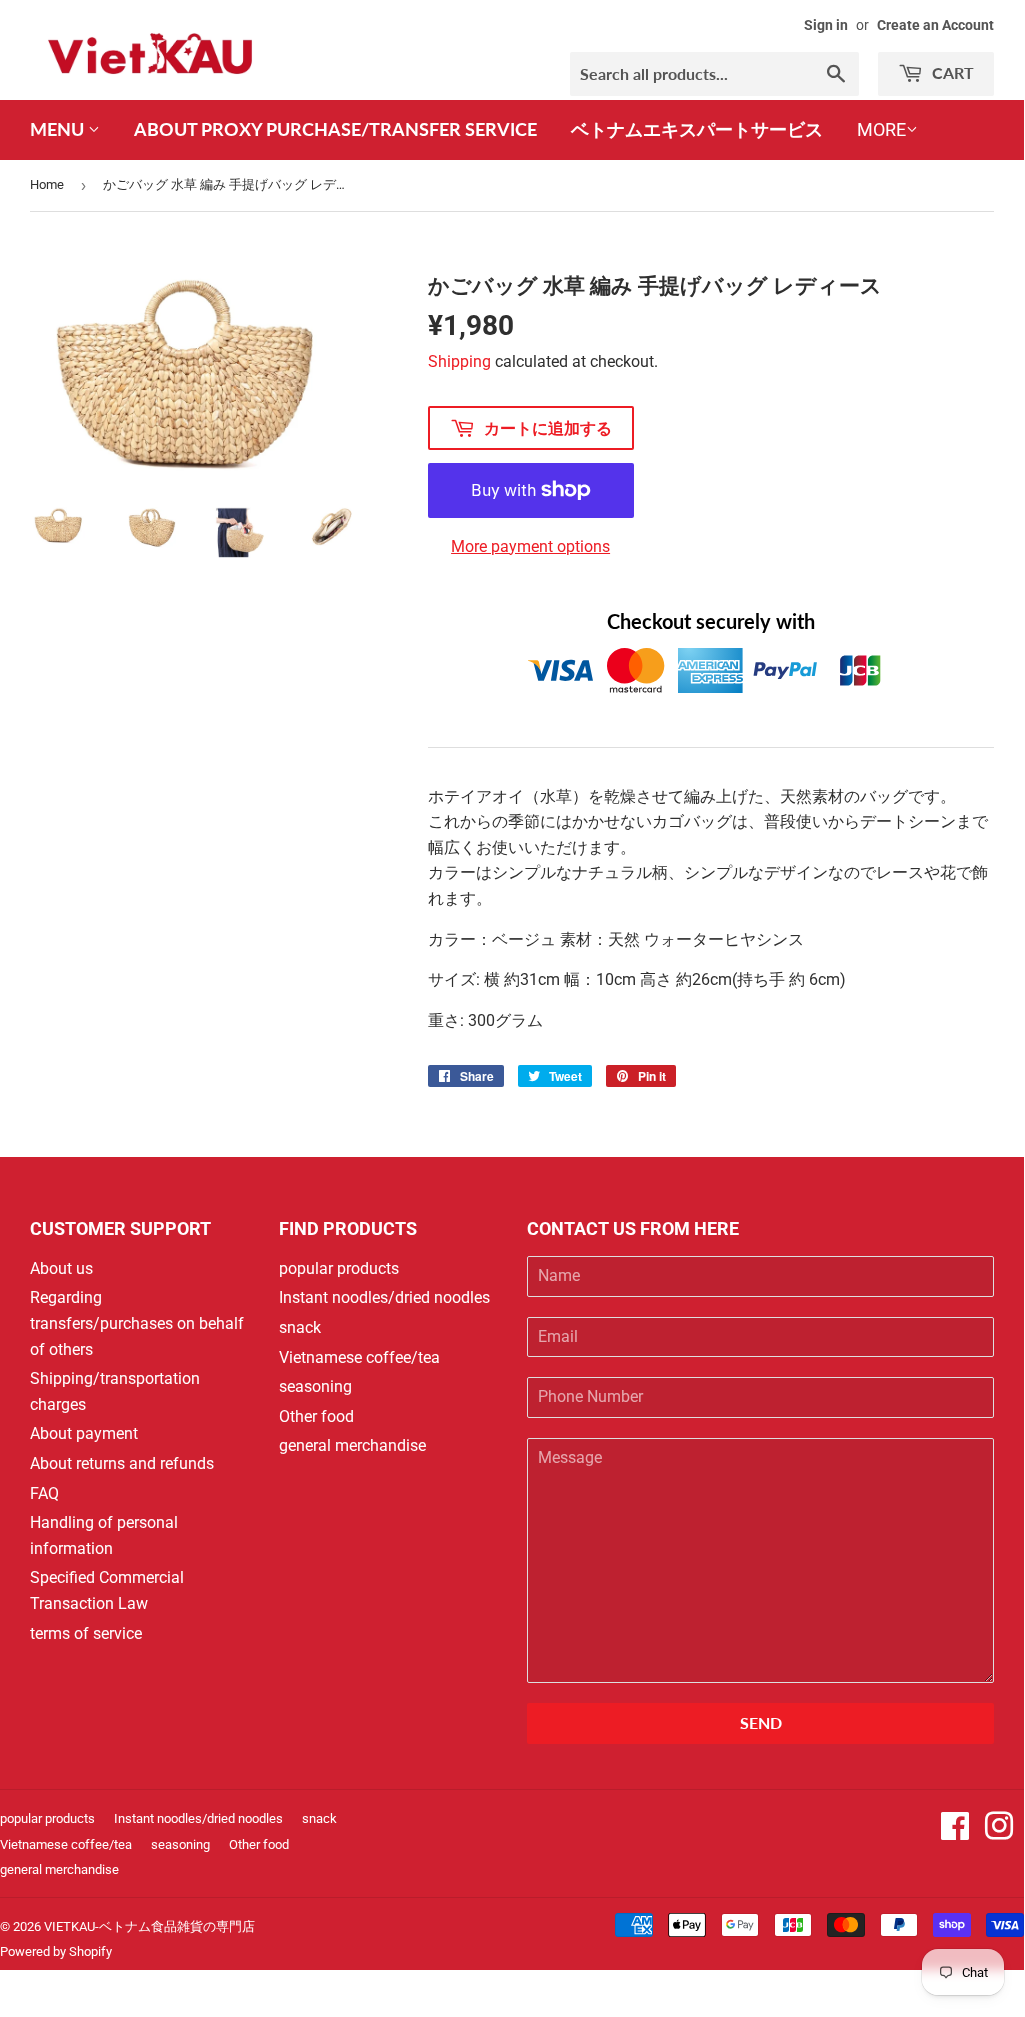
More (881, 129)
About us (61, 1268)
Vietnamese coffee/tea (359, 1357)
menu (59, 129)
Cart (951, 72)
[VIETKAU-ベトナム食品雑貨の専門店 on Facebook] (955, 1832)
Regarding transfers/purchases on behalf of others (137, 1323)
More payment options (530, 546)
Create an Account (935, 25)
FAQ (44, 1493)
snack (300, 1327)
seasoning (315, 1386)
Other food (316, 1416)
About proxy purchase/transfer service (335, 129)
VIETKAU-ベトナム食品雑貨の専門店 (149, 1926)
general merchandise (352, 1445)
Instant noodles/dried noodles (384, 1297)
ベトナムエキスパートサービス (697, 129)
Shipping (459, 361)
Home (47, 184)
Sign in (826, 25)
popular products (339, 1268)
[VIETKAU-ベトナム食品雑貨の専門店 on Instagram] (999, 1832)
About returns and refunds (122, 1463)
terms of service (86, 1633)
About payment (84, 1433)
